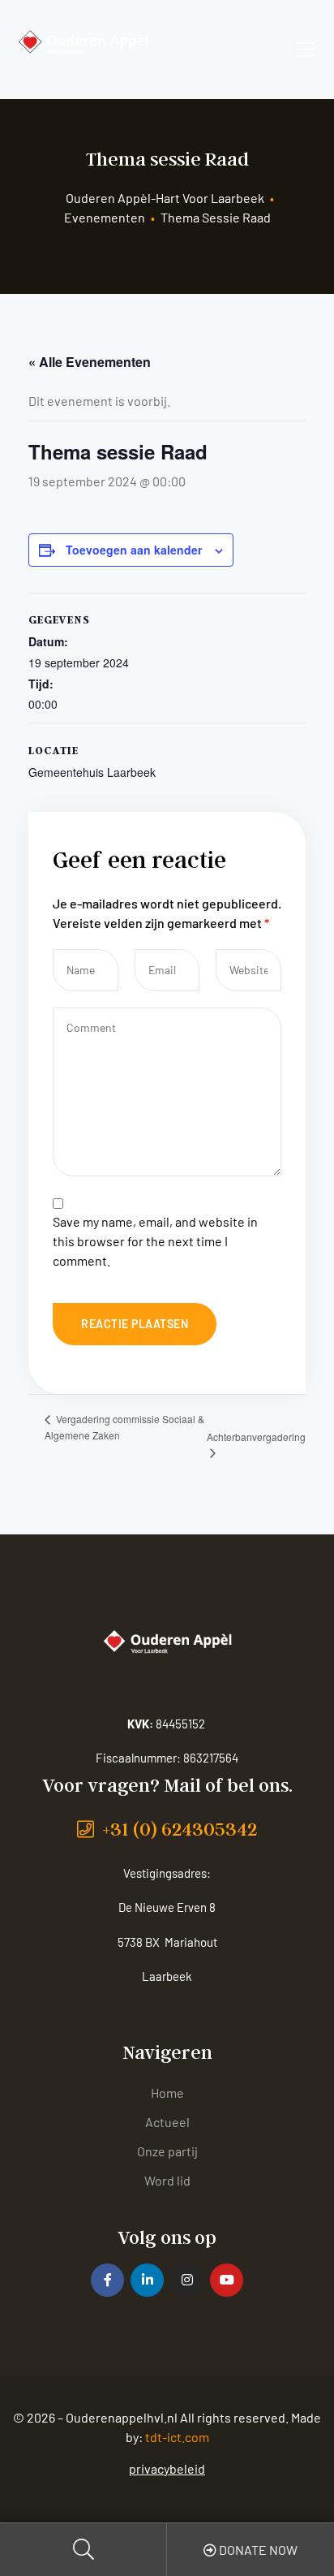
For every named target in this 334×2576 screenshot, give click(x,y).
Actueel (167, 2122)
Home (167, 2093)
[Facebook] (107, 2280)
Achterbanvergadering (256, 1437)
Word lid (167, 2180)
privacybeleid (167, 2468)
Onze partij (167, 2151)
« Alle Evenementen (90, 362)
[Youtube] (227, 2280)
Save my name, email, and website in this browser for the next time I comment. (155, 1241)
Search (83, 2550)
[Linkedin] (147, 2280)
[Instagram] (187, 2280)
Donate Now (257, 2550)
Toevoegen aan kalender (134, 550)
